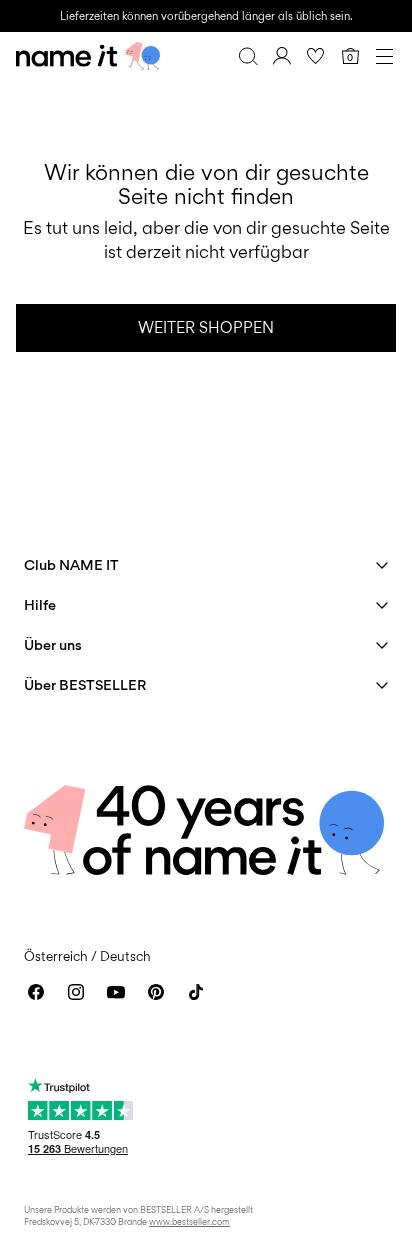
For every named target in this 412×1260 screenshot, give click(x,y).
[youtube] (116, 992)
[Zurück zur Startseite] (88, 56)
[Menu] (384, 56)
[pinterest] (156, 992)
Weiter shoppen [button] (206, 327)
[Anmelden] (282, 56)
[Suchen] (248, 56)
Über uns (53, 644)
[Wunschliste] (316, 56)
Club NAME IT (71, 564)
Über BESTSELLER (85, 684)
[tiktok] (196, 992)
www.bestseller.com (189, 1221)
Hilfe (40, 604)
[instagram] (76, 992)
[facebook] (36, 992)
